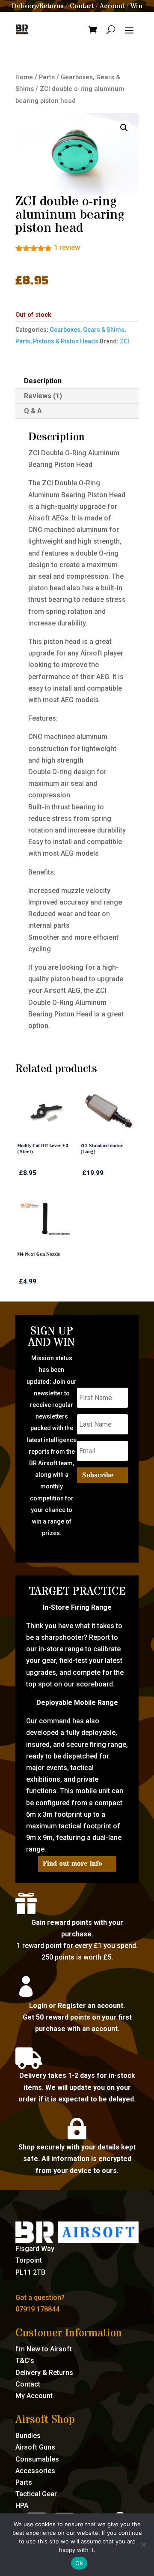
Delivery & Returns (44, 2373)
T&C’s (25, 2361)
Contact (82, 6)
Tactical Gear (36, 2494)
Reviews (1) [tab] (43, 396)
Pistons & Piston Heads (66, 341)
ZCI (124, 341)
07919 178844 (37, 2309)
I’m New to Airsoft (44, 2349)
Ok (79, 2563)
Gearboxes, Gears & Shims (87, 330)
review (67, 248)
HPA (22, 2505)
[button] (124, 128)
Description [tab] (43, 381)
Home (24, 77)
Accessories (35, 2471)
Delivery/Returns (38, 6)
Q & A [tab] (33, 411)
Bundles (28, 2436)
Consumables (37, 2459)
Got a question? (40, 2298)
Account (112, 6)
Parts (47, 77)
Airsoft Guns (35, 2447)
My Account (34, 2396)
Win (136, 6)
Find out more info (73, 1864)
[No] (143, 2545)
